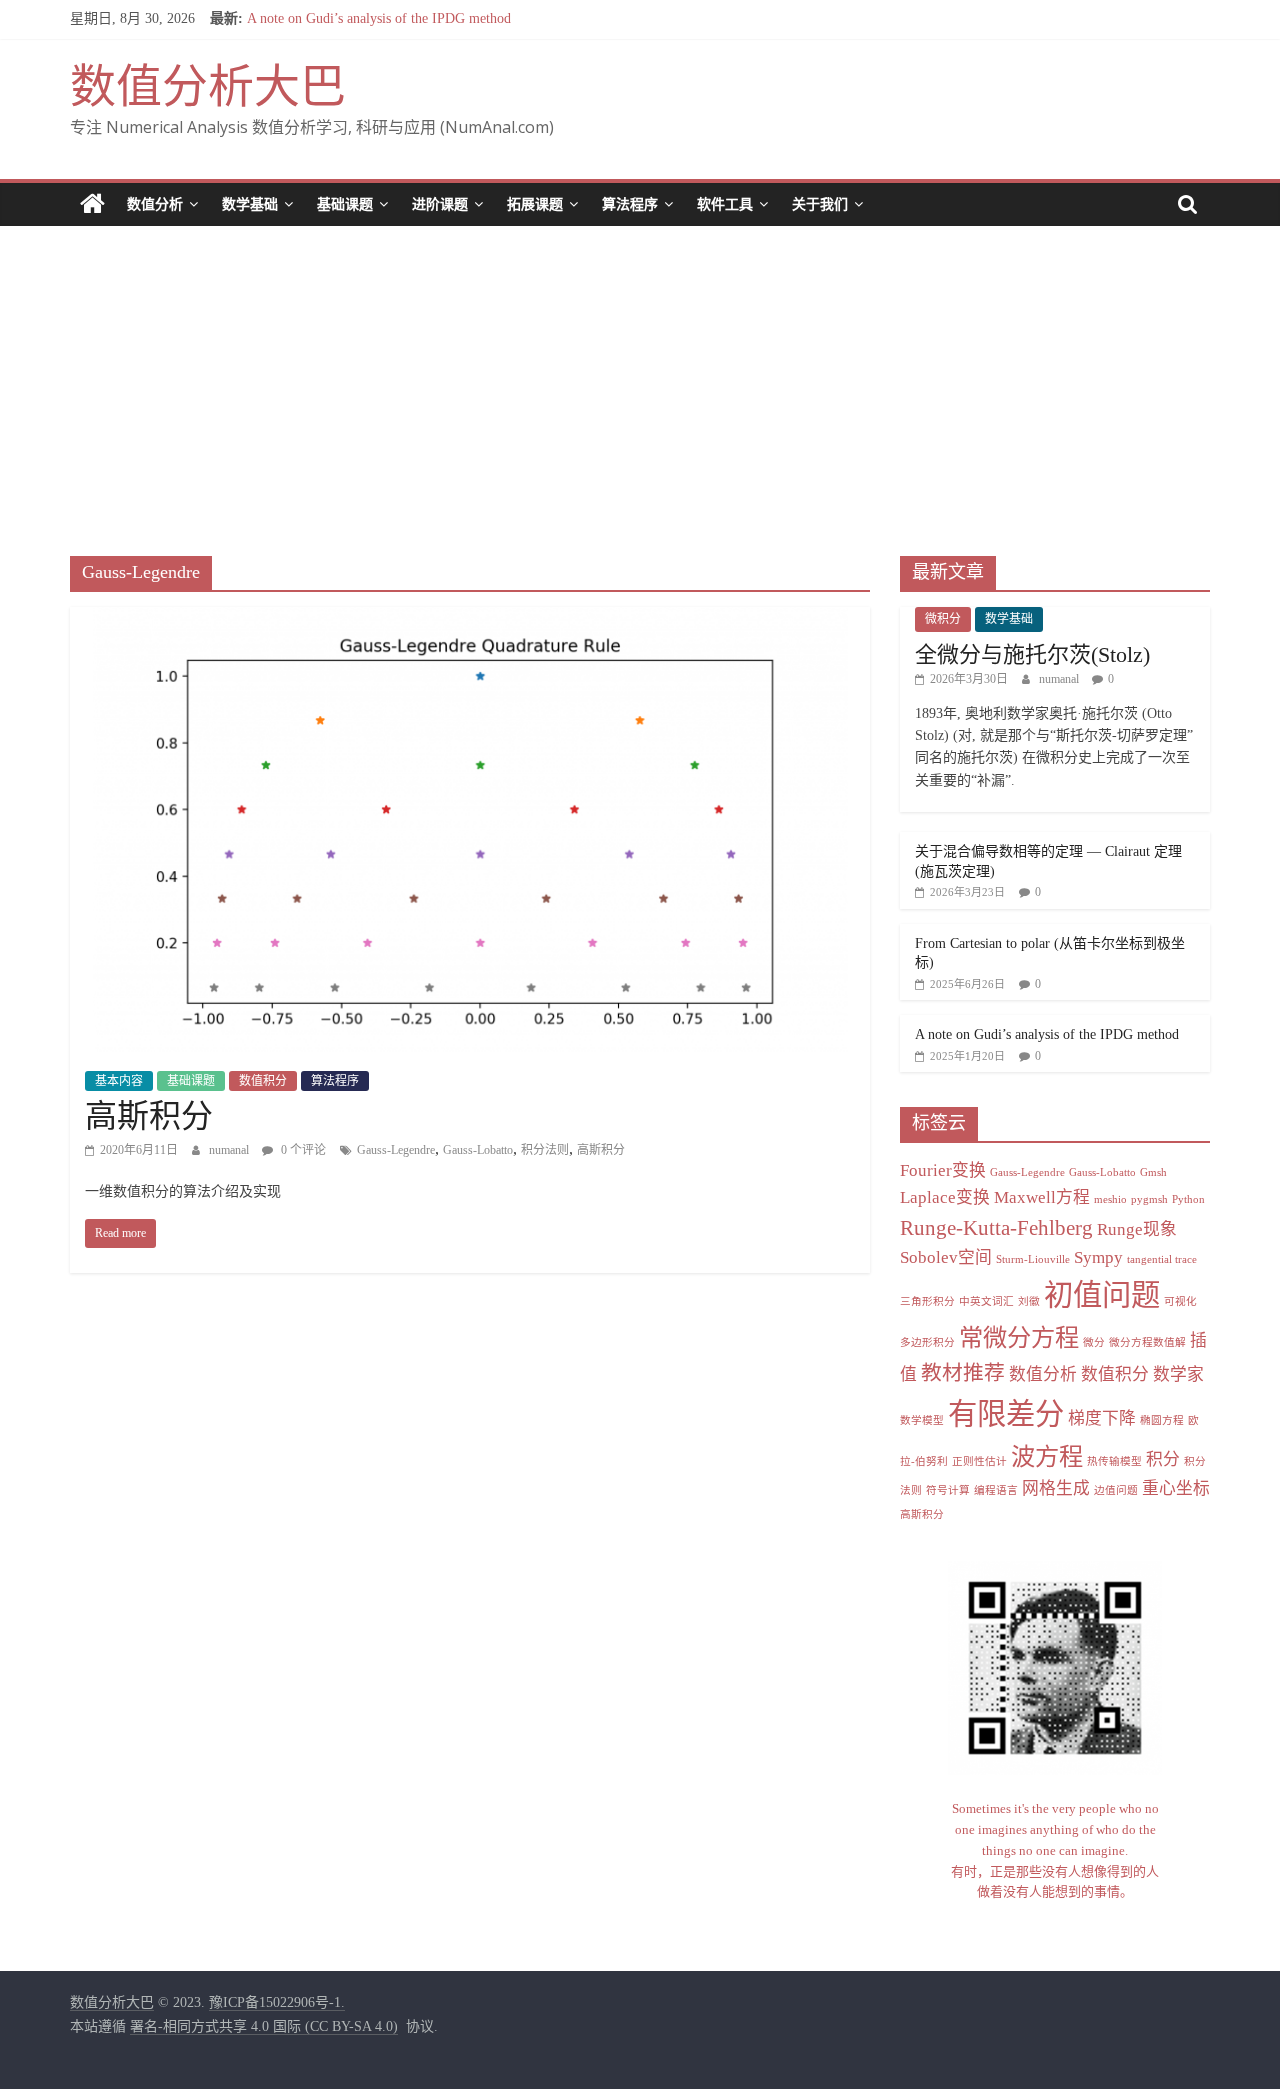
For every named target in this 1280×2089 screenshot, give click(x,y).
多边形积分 (927, 1342)
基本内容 (119, 1081)
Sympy (1098, 1257)
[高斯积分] (470, 619)
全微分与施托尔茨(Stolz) (1032, 654)
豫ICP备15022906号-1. (277, 2002)
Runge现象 (1137, 1229)
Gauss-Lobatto (478, 1150)
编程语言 (996, 1490)
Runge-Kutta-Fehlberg (996, 1228)
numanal (230, 1150)
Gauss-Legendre (396, 1150)
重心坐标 (1176, 1488)
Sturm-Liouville (1033, 1259)
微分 (1094, 1342)
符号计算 (948, 1490)
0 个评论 (302, 1150)
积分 (1163, 1459)
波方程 (1047, 1456)
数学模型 (922, 1420)
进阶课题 (440, 204)
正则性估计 (979, 1461)
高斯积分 (149, 1116)
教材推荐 (963, 1373)
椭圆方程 (1162, 1420)
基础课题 (345, 204)
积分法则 (545, 1150)
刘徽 (1029, 1301)
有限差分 (1006, 1414)
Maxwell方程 (1042, 1197)
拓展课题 (535, 204)
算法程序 (630, 204)
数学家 (1178, 1374)
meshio (1110, 1199)
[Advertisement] (640, 376)
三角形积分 (927, 1301)
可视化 (1180, 1301)
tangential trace (1162, 1259)
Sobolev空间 (946, 1257)
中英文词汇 (986, 1301)
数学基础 (250, 204)
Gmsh (1153, 1172)
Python (1188, 1199)
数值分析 (155, 204)
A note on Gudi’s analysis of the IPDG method (379, 18)
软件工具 (725, 204)
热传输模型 (1114, 1461)
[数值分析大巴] (92, 204)
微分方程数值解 (1147, 1342)
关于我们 (820, 204)
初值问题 (1102, 1295)
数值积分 (263, 1081)
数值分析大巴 (208, 86)
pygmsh (1149, 1199)
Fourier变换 (943, 1170)
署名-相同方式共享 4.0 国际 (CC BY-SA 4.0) (264, 2026)
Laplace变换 (945, 1197)
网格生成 (1056, 1488)
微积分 (943, 619)
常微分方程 (1019, 1337)
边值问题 (1116, 1490)
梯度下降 (1102, 1418)
